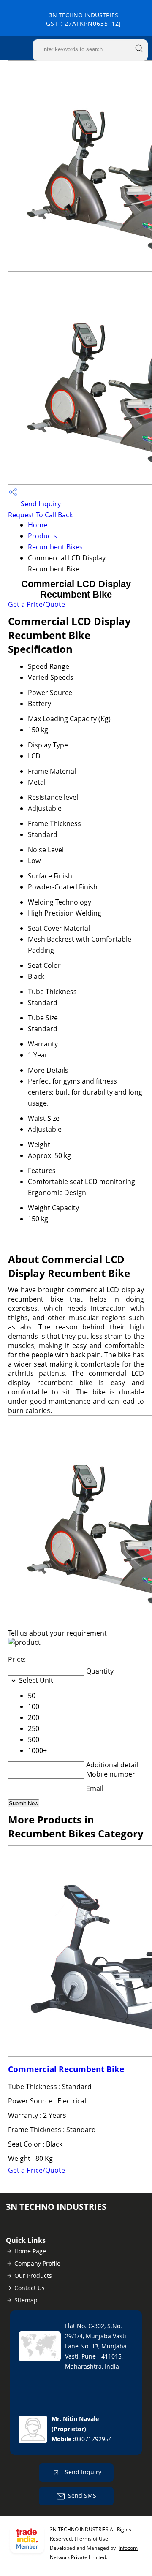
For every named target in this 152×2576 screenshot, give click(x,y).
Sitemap (26, 2300)
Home (38, 525)
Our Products (33, 2276)
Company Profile (37, 2263)
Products (42, 536)
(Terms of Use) (92, 2539)
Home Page (30, 2251)
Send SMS (82, 2496)
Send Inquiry (40, 504)
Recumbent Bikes (55, 547)
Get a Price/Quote (37, 604)
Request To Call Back (40, 515)
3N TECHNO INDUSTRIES (84, 19)
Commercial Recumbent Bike (66, 2069)
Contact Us (30, 2288)
